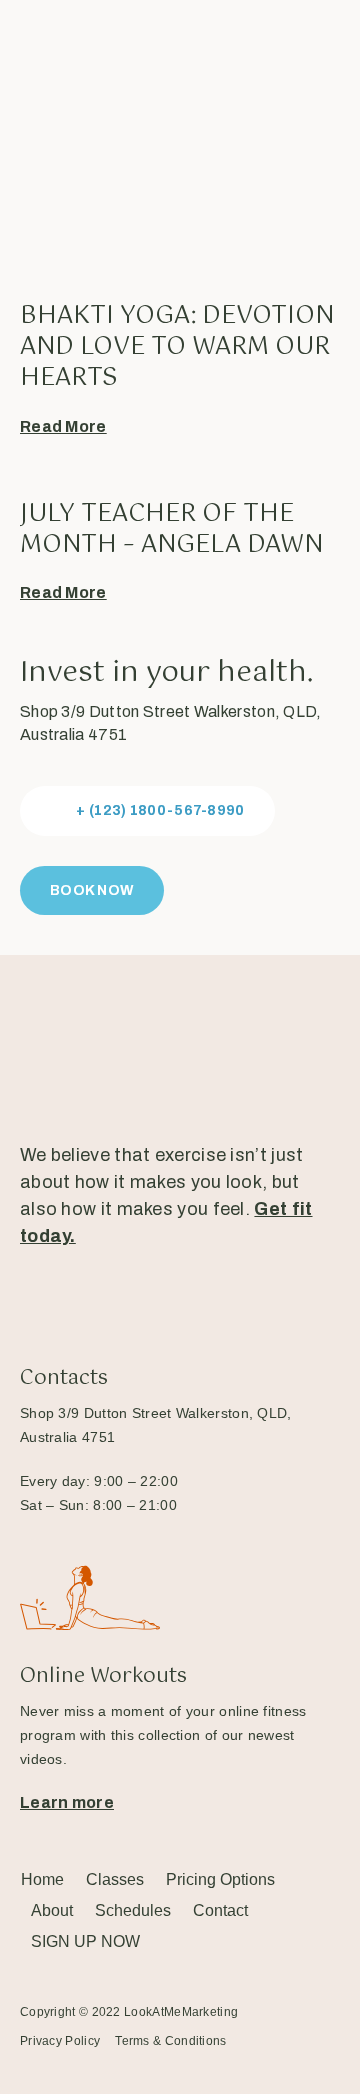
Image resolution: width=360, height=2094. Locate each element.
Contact (220, 1910)
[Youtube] (166, 1303)
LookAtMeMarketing (181, 2012)
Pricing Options (220, 1879)
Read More (63, 426)
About (52, 1910)
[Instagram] (99, 1303)
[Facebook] (33, 1303)
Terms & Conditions (170, 2041)
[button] (147, 811)
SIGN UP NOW (85, 1941)
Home (42, 1879)
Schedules (133, 1910)
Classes (115, 1879)
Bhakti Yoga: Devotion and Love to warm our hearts (177, 347)
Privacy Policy (60, 2041)
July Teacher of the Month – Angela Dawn (171, 529)
